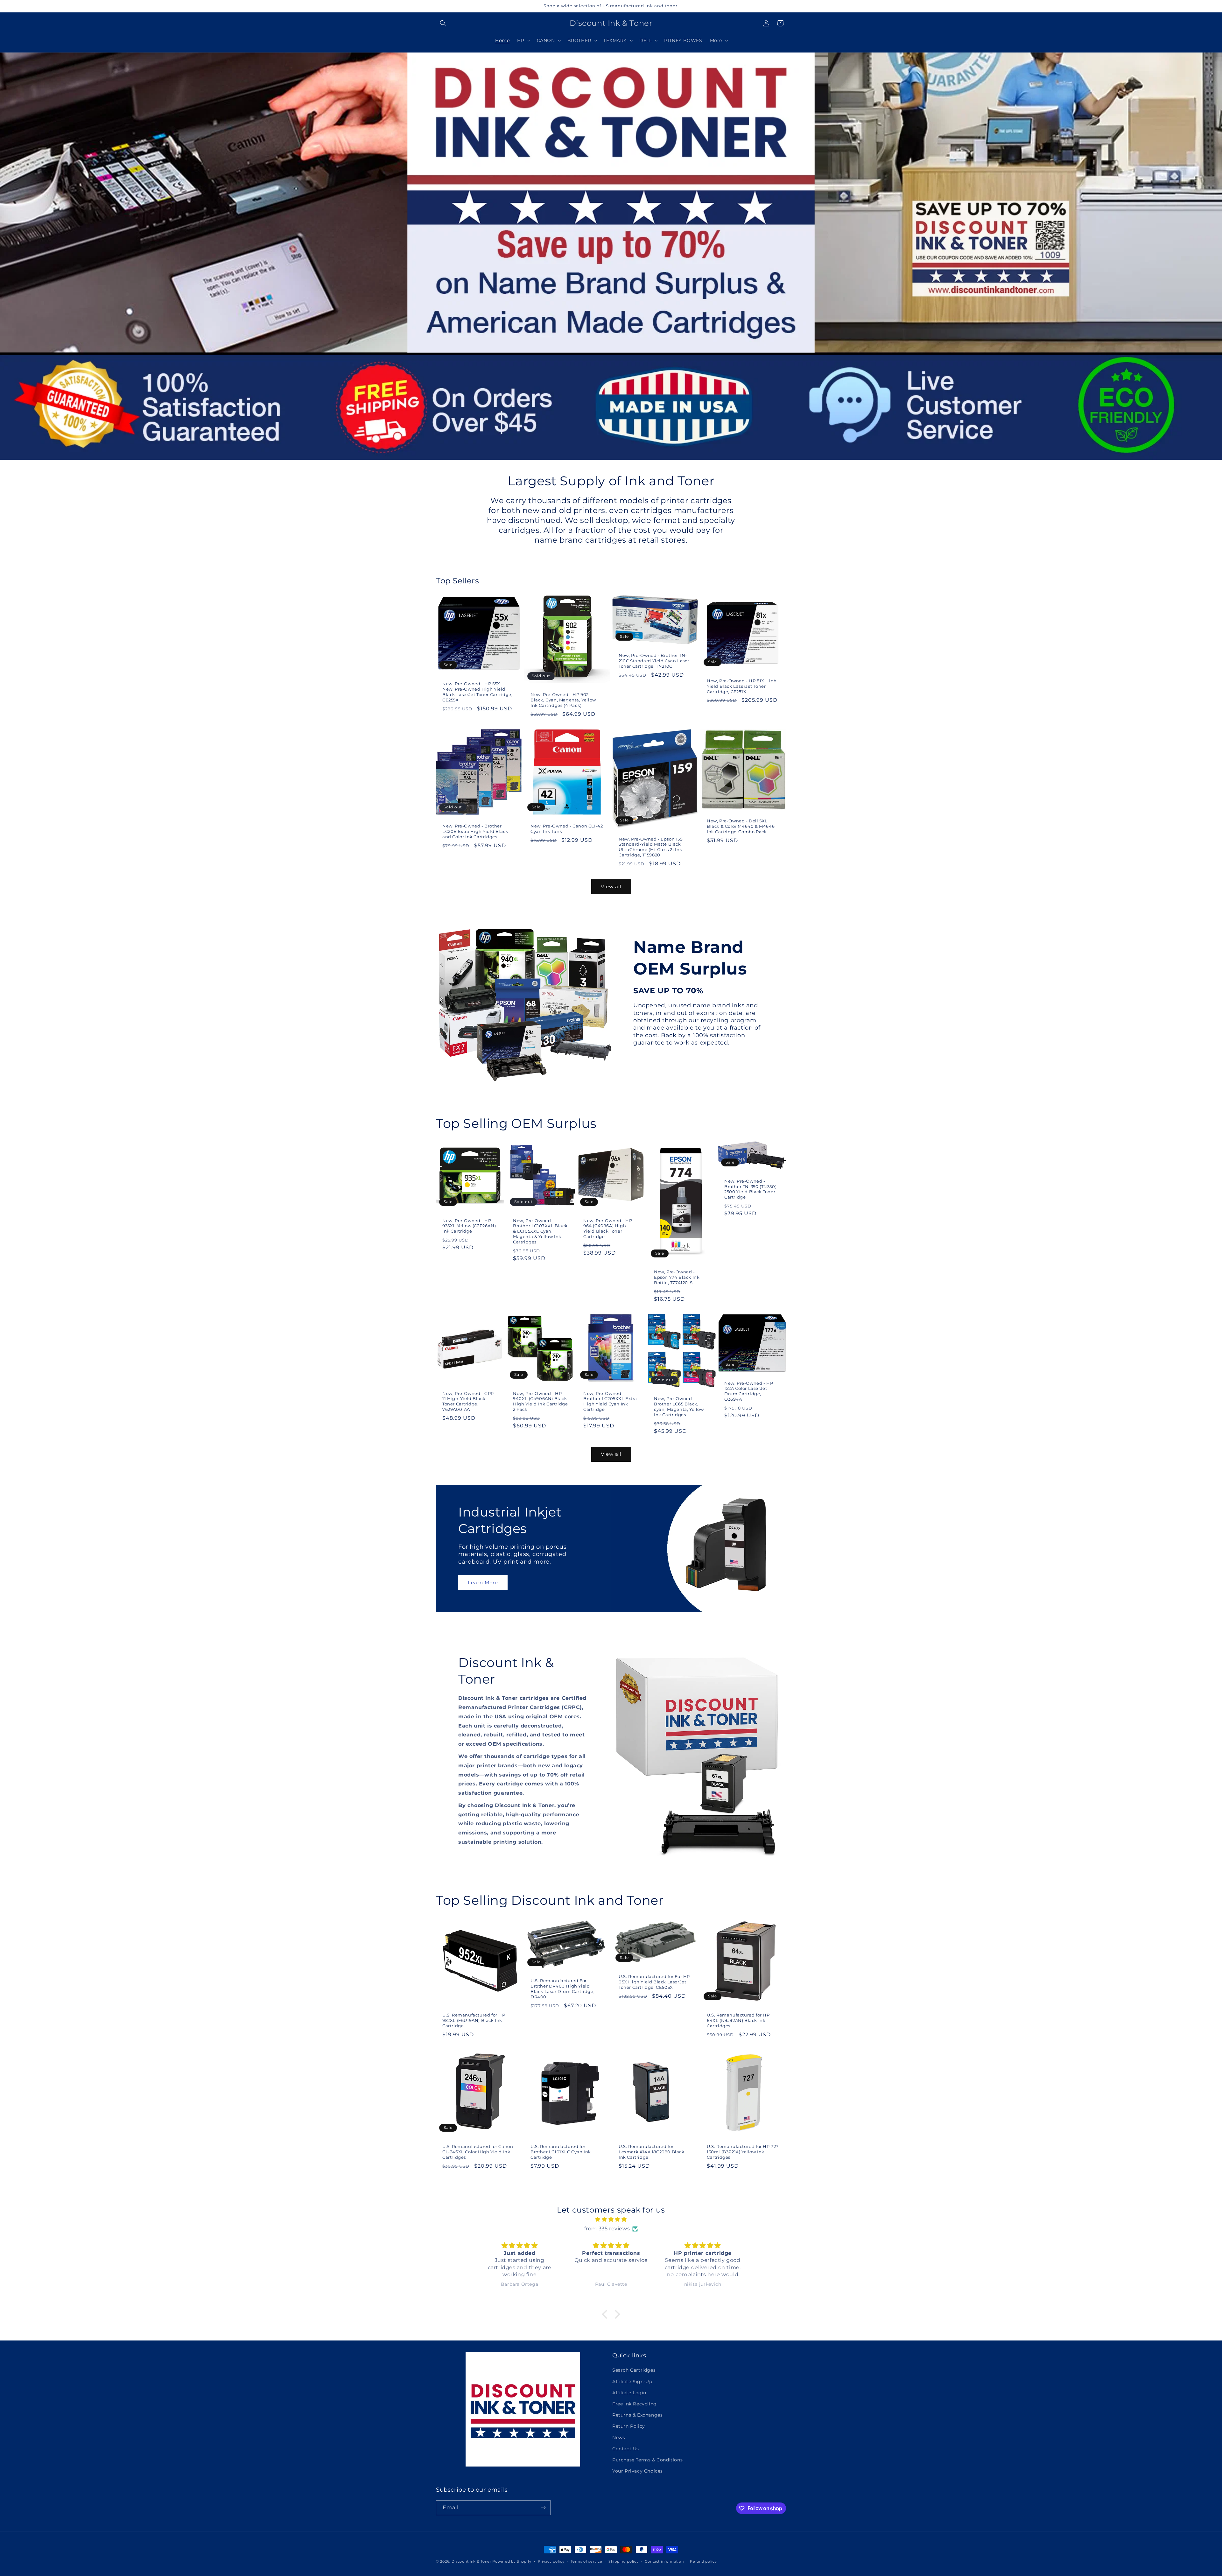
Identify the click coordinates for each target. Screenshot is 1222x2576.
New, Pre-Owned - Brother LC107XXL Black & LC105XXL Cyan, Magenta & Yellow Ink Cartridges (540, 1231)
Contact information (664, 2561)
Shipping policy (624, 2561)
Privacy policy (551, 2561)
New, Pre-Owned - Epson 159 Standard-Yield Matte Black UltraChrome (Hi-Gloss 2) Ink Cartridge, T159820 (651, 847)
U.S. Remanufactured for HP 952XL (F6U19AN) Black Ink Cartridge (474, 2020)
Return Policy (629, 2426)
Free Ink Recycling (635, 2404)
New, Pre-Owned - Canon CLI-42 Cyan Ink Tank (567, 829)
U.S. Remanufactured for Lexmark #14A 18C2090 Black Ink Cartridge (652, 2152)
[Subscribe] (543, 2508)
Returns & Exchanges (637, 2415)
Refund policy (703, 2561)
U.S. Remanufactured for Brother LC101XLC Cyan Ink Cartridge (561, 2152)
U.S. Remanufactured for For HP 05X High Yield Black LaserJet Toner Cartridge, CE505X (654, 1982)
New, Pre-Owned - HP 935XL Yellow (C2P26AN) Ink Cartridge (469, 1226)
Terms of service (586, 2561)
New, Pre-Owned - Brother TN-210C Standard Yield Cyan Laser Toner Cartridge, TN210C (654, 661)
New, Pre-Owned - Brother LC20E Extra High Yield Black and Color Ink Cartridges (475, 831)
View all (611, 887)
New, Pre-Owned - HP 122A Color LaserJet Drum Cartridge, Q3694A (749, 1391)
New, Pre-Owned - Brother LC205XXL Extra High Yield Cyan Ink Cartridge (610, 1401)
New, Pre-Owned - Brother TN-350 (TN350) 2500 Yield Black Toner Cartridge (750, 1189)
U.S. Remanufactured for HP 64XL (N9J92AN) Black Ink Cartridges (738, 2020)
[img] (611, 2220)
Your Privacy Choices (638, 2471)
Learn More (483, 1583)
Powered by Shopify (512, 2561)
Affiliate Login (629, 2393)
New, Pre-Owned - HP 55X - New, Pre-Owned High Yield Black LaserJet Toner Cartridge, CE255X (478, 692)
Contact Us (626, 2449)
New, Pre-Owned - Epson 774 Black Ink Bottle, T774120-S (677, 1277)
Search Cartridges (634, 2370)
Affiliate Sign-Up (632, 2382)
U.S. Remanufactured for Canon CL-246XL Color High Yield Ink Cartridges (478, 2152)
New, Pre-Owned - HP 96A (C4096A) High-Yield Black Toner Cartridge (608, 1229)
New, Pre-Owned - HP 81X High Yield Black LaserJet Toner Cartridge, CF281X (742, 686)
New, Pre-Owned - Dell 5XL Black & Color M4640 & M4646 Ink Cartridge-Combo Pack (741, 826)
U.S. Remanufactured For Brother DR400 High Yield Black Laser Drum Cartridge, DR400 (562, 1989)
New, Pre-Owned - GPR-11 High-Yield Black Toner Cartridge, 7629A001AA (469, 1401)
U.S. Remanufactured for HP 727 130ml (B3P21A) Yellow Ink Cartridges (743, 2152)
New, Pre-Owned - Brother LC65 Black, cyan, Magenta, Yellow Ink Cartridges (679, 1407)
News (619, 2438)
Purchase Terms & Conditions (647, 2460)
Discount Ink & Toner (471, 2561)
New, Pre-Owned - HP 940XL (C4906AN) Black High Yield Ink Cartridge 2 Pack (540, 1401)
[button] (443, 23)
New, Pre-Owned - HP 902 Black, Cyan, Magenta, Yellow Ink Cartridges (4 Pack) (563, 700)
